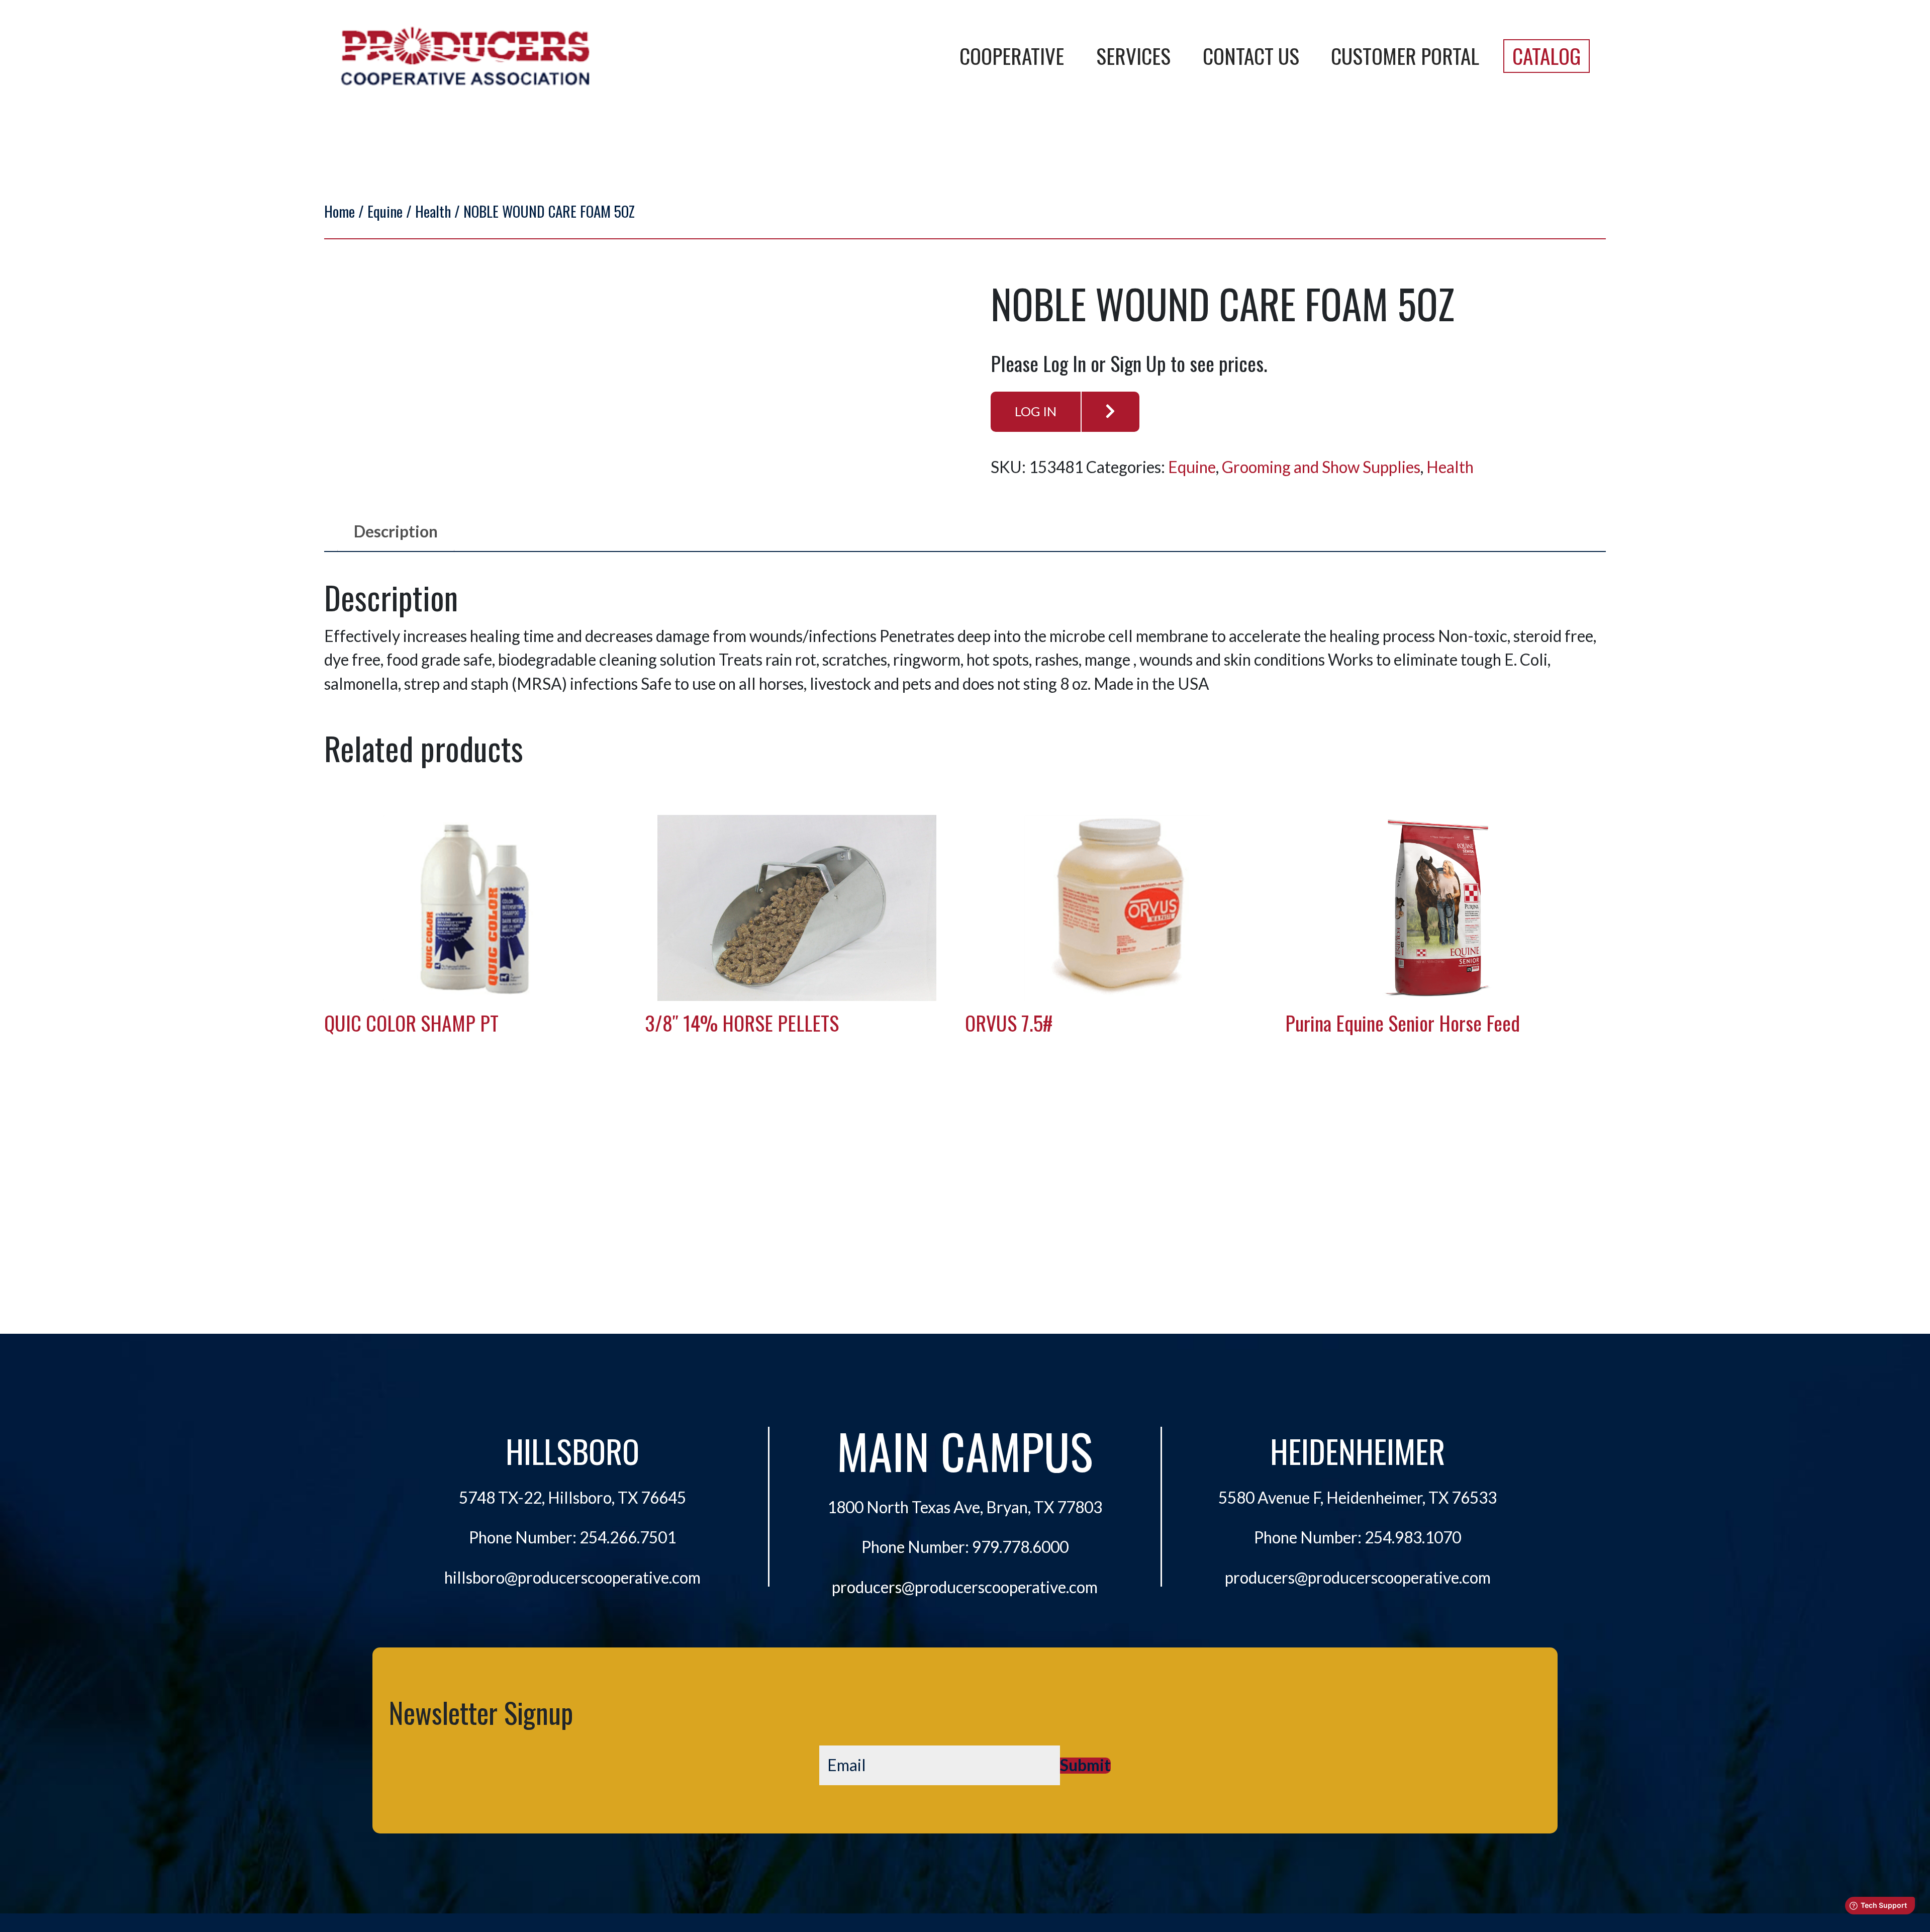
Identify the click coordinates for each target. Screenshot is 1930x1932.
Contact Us (1251, 56)
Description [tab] (396, 531)
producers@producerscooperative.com (965, 1587)
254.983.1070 (1413, 1537)
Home (340, 211)
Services (1133, 56)
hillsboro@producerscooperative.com (572, 1578)
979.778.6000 (1020, 1547)
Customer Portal (1405, 56)
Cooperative (1012, 56)
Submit (1085, 1766)
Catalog (1547, 56)
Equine (385, 211)
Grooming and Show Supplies (1321, 467)
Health (433, 211)
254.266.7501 (628, 1537)
